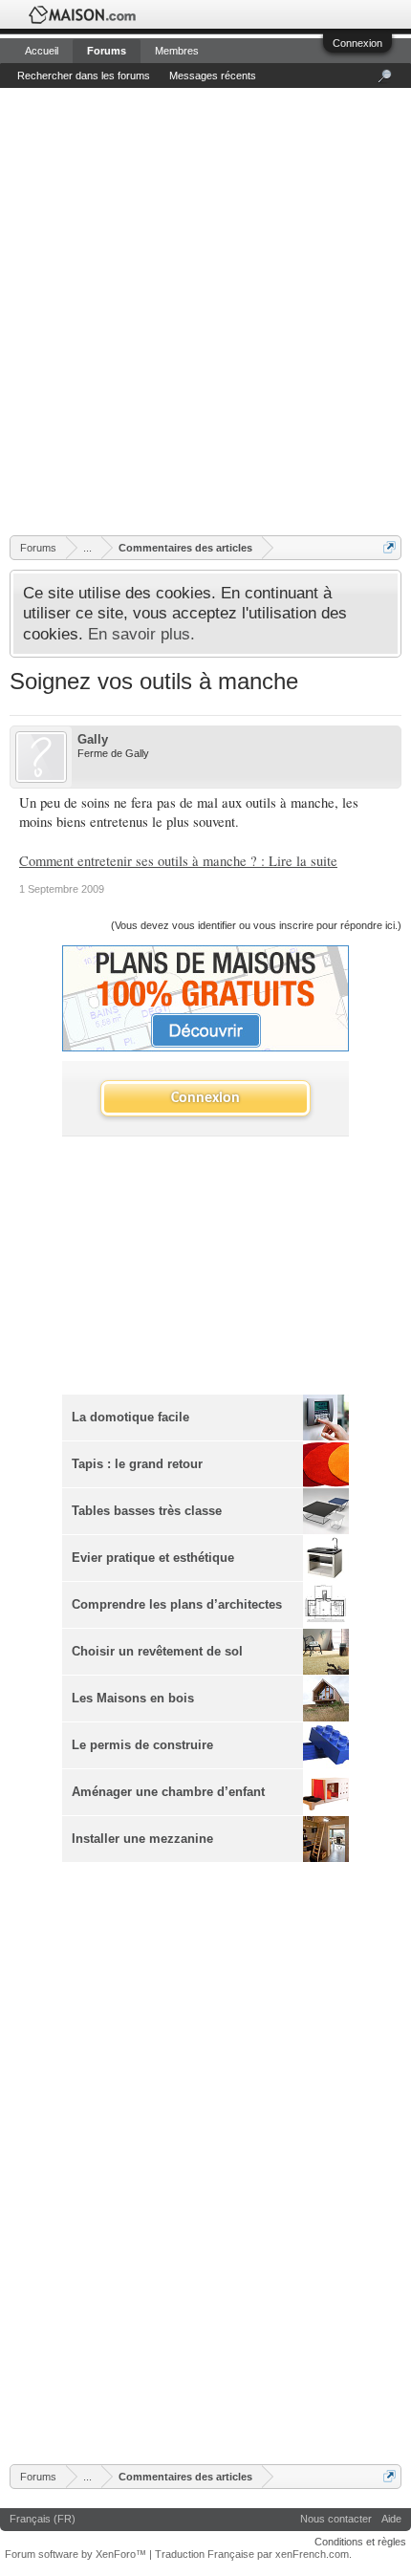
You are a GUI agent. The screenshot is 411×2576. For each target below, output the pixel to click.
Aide (391, 2519)
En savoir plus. (141, 634)
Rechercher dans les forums (84, 76)
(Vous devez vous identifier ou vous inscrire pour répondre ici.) (256, 925)
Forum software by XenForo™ (77, 2554)
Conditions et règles (360, 2542)
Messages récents (213, 76)
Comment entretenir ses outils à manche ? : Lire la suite (178, 861)
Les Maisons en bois (133, 1699)
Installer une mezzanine (142, 1839)
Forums (107, 51)
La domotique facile (130, 1418)
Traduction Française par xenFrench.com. (253, 2554)
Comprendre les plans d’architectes (177, 1605)
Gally (93, 739)
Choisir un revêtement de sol (157, 1652)
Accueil (42, 51)
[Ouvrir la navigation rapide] (389, 547)
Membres (177, 51)
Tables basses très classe (147, 1511)
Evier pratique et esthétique (153, 1558)
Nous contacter (336, 2519)
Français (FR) (43, 2519)
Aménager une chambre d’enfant (168, 1792)
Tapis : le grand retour (137, 1464)
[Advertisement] (205, 311)
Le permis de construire (142, 1745)
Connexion (357, 43)
